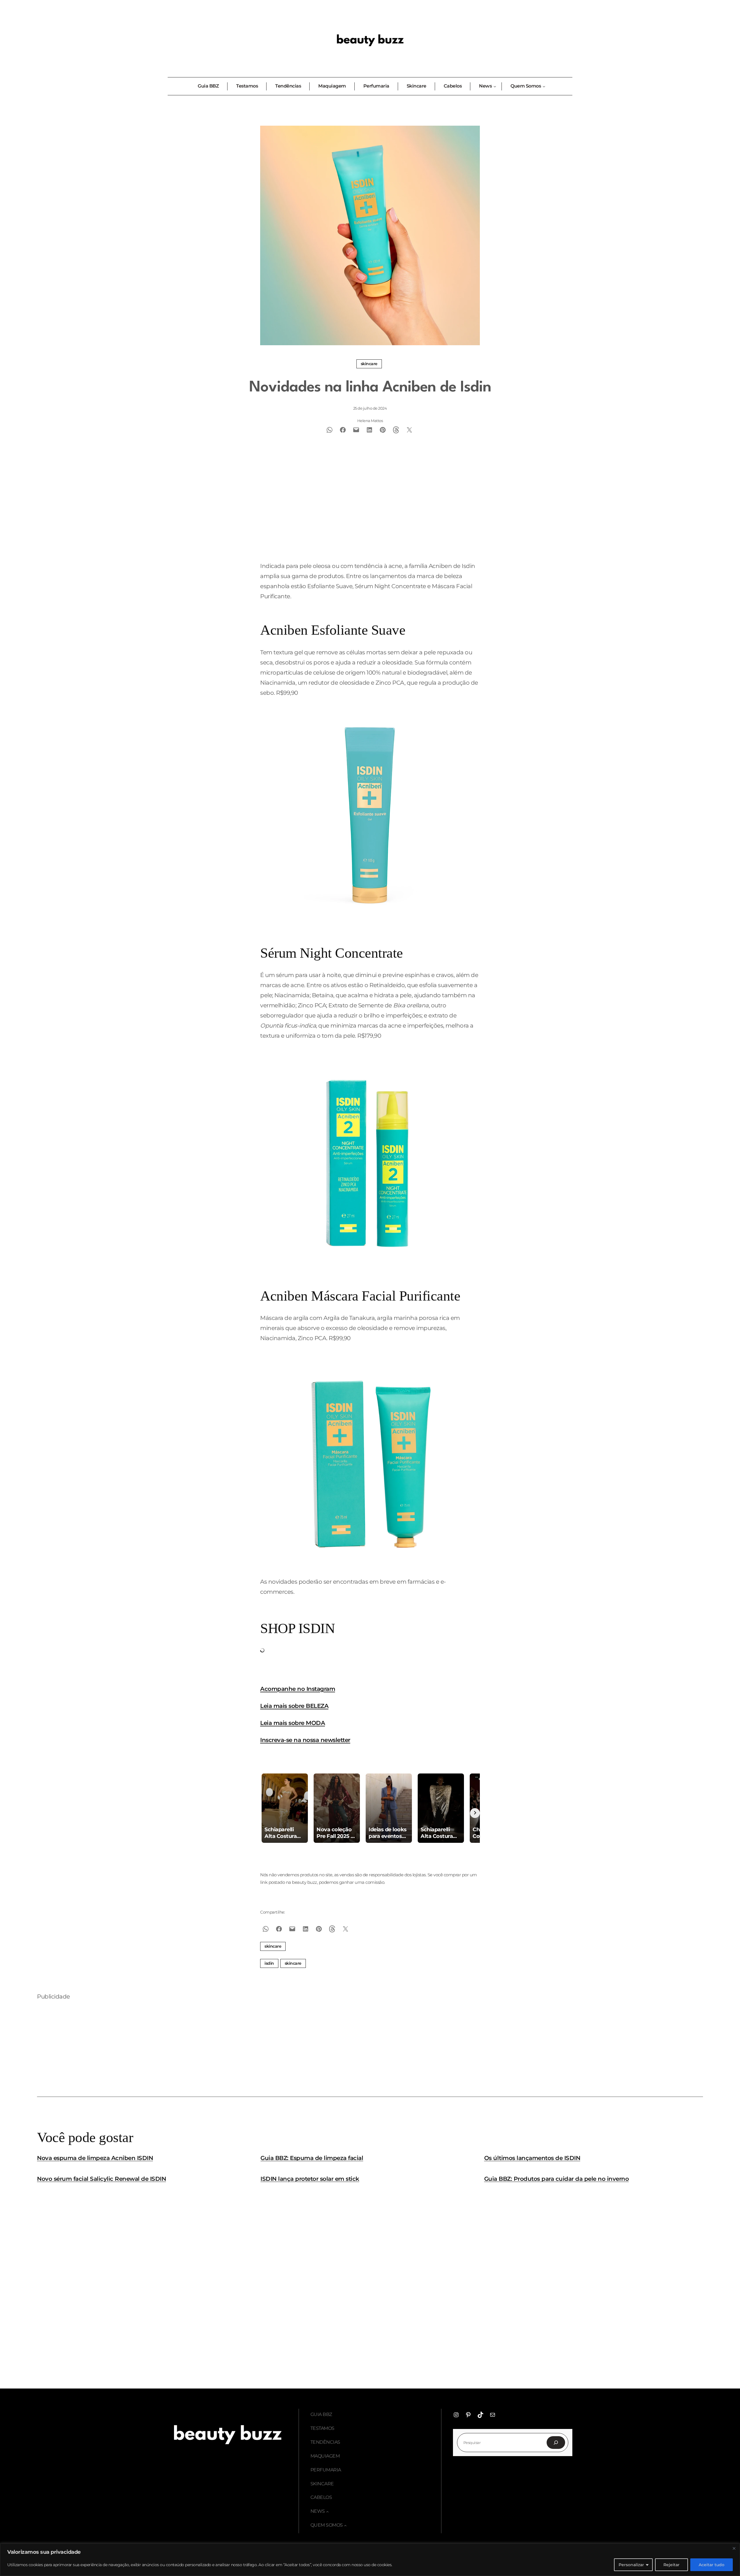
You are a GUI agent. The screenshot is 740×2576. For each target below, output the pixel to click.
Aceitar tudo (712, 2565)
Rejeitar (671, 2565)
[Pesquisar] (556, 2443)
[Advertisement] (370, 514)
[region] (370, 2560)
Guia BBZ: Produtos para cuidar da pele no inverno (557, 2179)
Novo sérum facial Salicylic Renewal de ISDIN (101, 2179)
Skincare (369, 364)
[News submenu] (328, 2512)
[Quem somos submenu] (345, 2525)
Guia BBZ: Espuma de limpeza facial (312, 2158)
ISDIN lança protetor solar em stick (310, 2179)
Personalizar (631, 2565)
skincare (293, 1963)
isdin (269, 1963)
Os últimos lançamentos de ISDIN (532, 2158)
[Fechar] (734, 2548)
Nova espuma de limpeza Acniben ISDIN (95, 2158)
